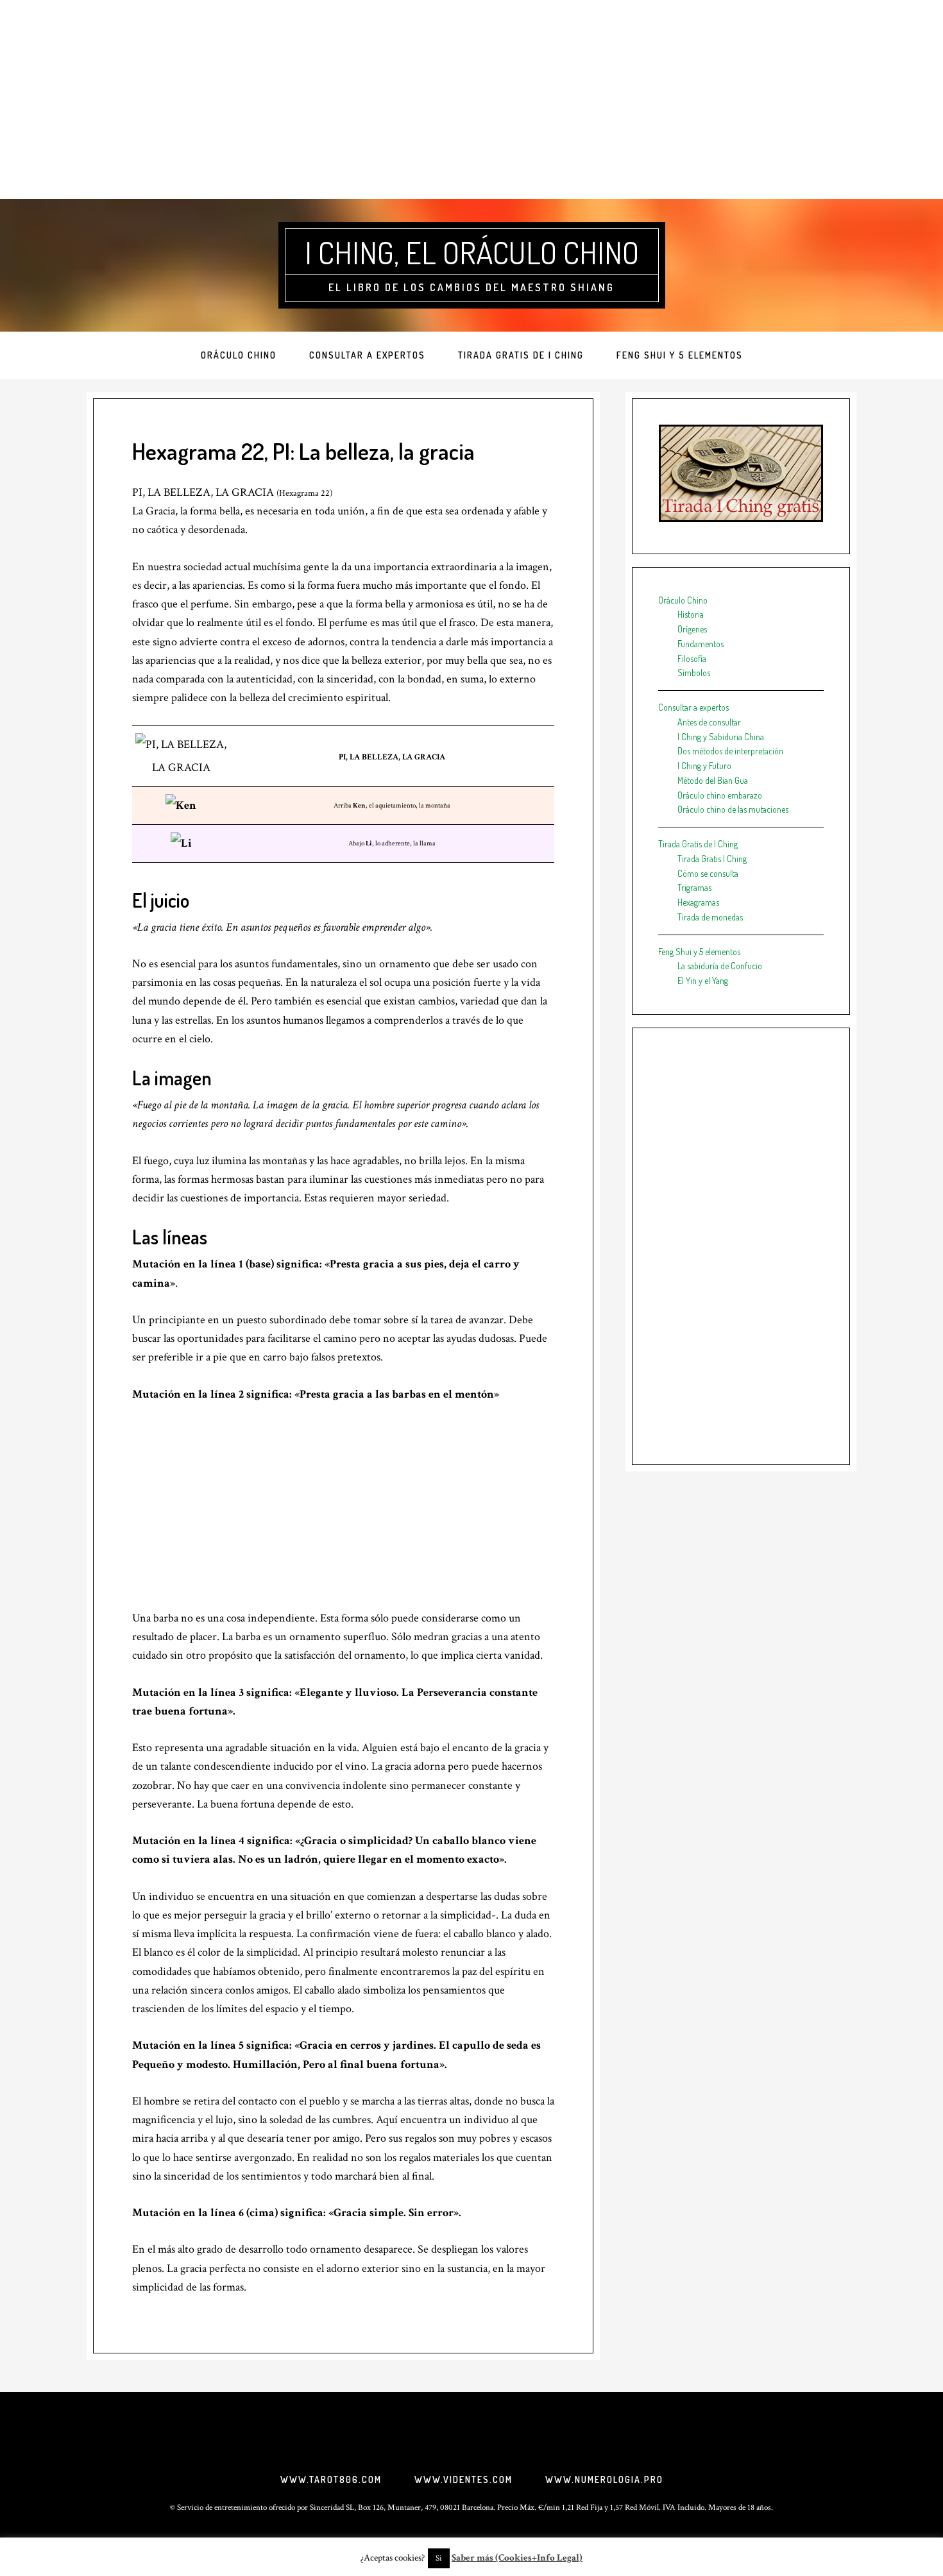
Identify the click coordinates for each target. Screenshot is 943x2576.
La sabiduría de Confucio (720, 966)
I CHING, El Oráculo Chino (472, 252)
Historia (691, 614)
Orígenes (692, 629)
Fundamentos (701, 644)
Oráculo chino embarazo (720, 795)
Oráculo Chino (683, 600)
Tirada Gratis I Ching (712, 859)
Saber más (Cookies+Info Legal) (517, 2558)
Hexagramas (698, 902)
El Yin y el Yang (703, 980)
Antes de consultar (709, 722)
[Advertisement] (471, 99)
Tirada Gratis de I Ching (698, 844)
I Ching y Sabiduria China (721, 737)
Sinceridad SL (332, 2508)
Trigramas (694, 887)
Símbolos (694, 673)
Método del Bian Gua (713, 780)
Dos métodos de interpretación (730, 751)
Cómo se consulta (708, 873)
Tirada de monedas (710, 917)
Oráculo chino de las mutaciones (733, 809)
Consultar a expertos (693, 707)
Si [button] (439, 2558)
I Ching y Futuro (704, 766)
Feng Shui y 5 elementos (699, 952)
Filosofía (692, 658)
